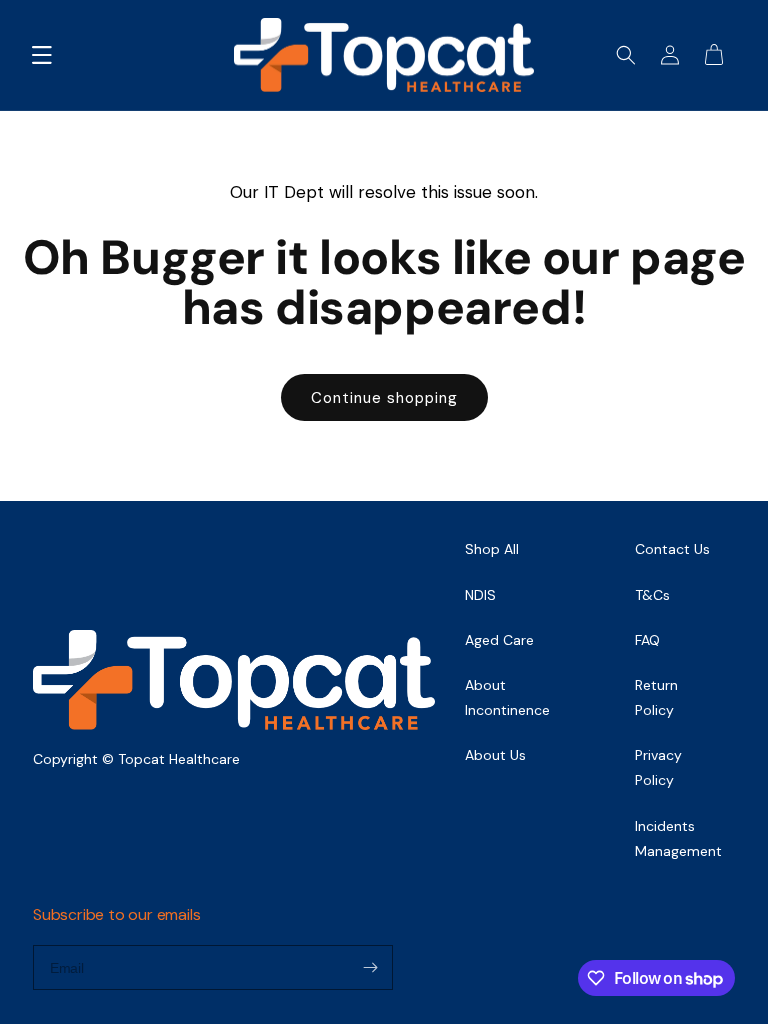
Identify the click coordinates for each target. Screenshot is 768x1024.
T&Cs (652, 595)
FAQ (647, 640)
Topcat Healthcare (179, 759)
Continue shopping (384, 398)
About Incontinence (507, 697)
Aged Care (499, 640)
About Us (495, 755)
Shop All (492, 549)
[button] (42, 55)
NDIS (480, 595)
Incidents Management (678, 838)
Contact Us (672, 549)
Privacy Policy (658, 767)
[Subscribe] (370, 967)
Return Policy (656, 697)
